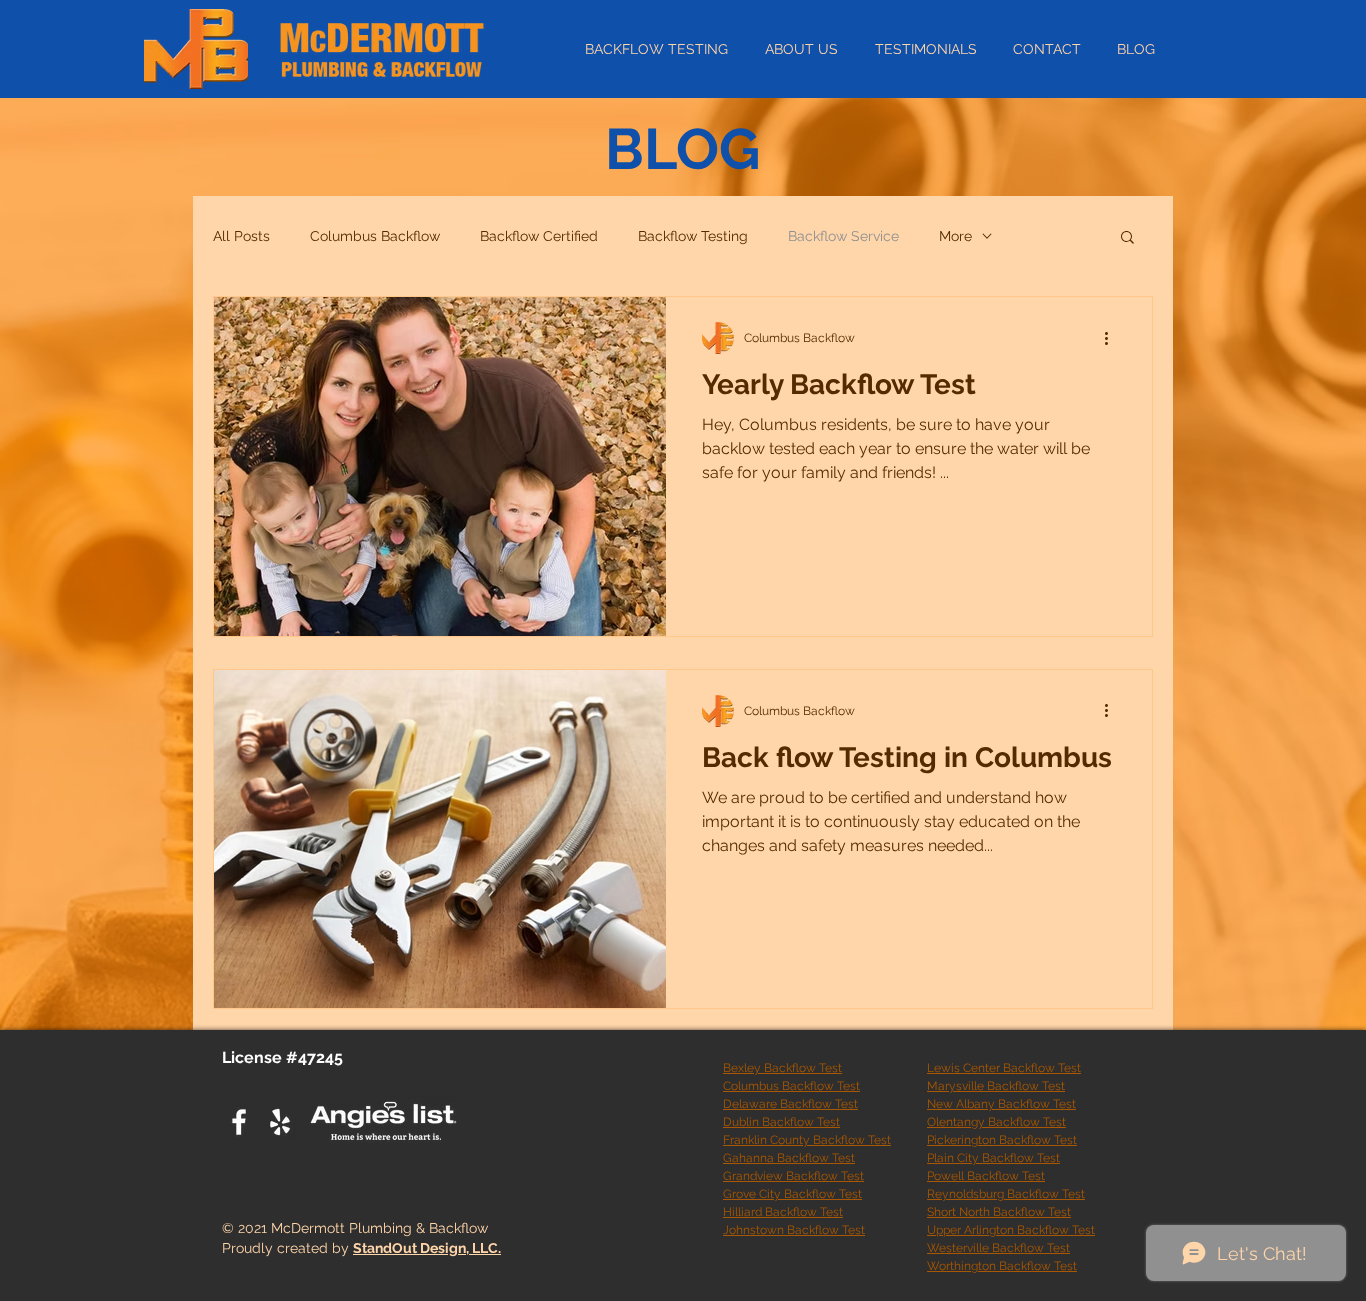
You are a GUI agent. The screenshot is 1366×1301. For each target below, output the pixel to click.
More (955, 236)
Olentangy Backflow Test (996, 1122)
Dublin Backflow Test (781, 1122)
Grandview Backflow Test (793, 1176)
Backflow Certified (539, 236)
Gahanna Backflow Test (789, 1158)
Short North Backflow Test (999, 1212)
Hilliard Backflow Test (783, 1212)
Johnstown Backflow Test (794, 1230)
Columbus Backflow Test (791, 1086)
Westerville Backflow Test (998, 1248)
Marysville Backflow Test (996, 1086)
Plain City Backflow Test (993, 1158)
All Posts (241, 236)
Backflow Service (843, 236)
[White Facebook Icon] (239, 1122)
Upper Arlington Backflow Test (1011, 1230)
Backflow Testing (693, 236)
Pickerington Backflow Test (1002, 1140)
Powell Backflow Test (986, 1176)
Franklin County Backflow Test (807, 1140)
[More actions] (1113, 338)
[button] (1127, 238)
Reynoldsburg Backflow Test (1006, 1194)
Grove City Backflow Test (792, 1194)
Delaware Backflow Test (790, 1104)
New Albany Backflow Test (1001, 1104)
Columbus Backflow (375, 236)
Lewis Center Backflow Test (1004, 1068)
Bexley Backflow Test (782, 1068)
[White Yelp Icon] (280, 1122)
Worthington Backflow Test (1002, 1266)
